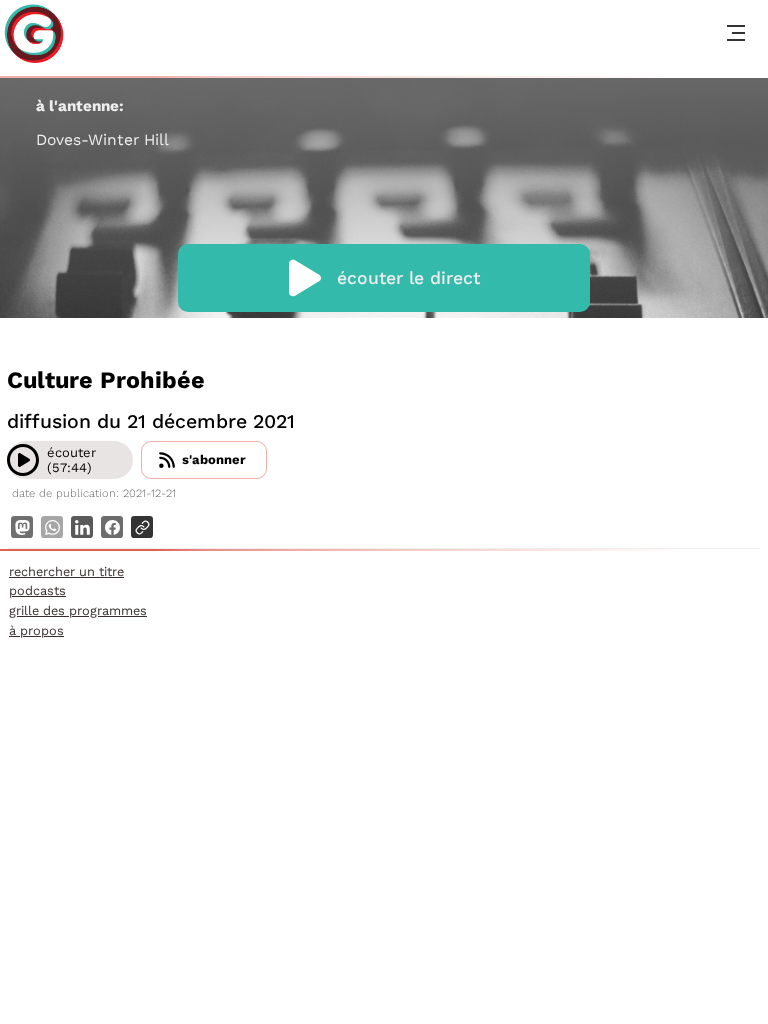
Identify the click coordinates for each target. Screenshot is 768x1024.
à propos (36, 630)
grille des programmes (78, 610)
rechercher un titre (66, 571)
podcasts (37, 590)
